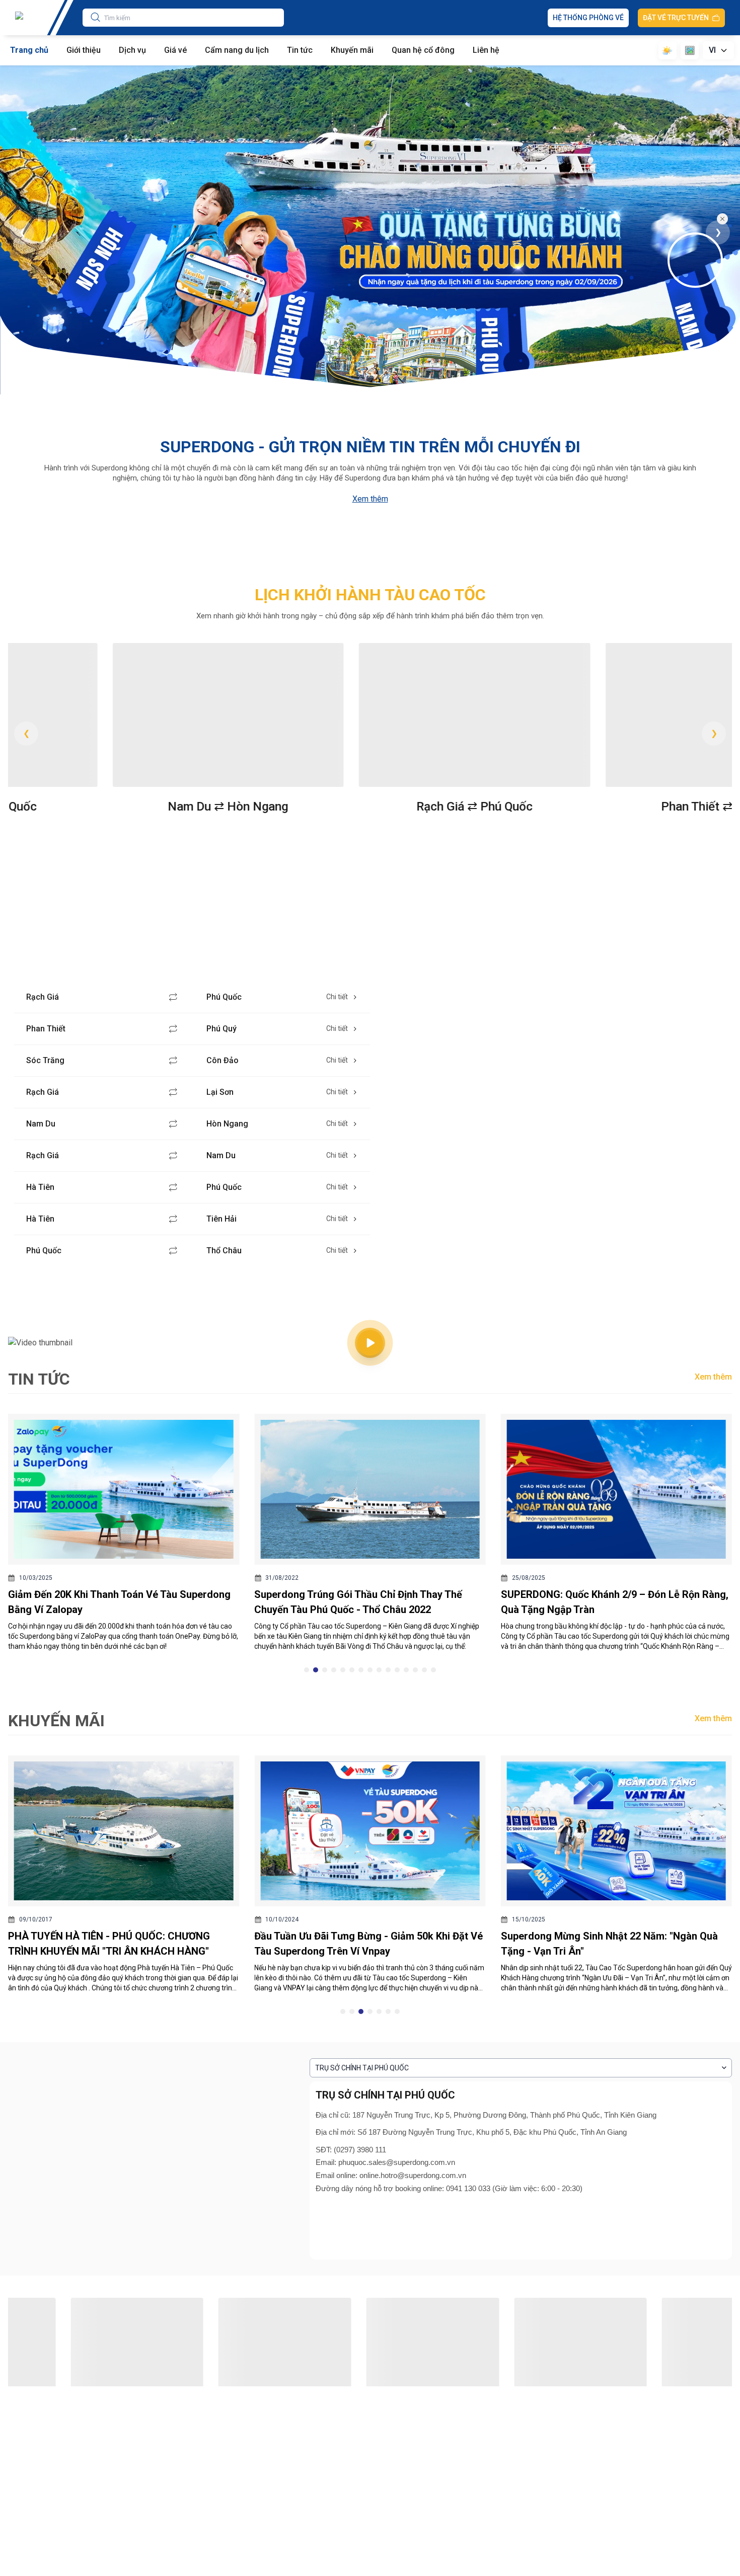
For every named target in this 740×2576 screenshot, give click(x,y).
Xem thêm (370, 499)
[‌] (698, 260)
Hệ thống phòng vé (588, 18)
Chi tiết (337, 997)
